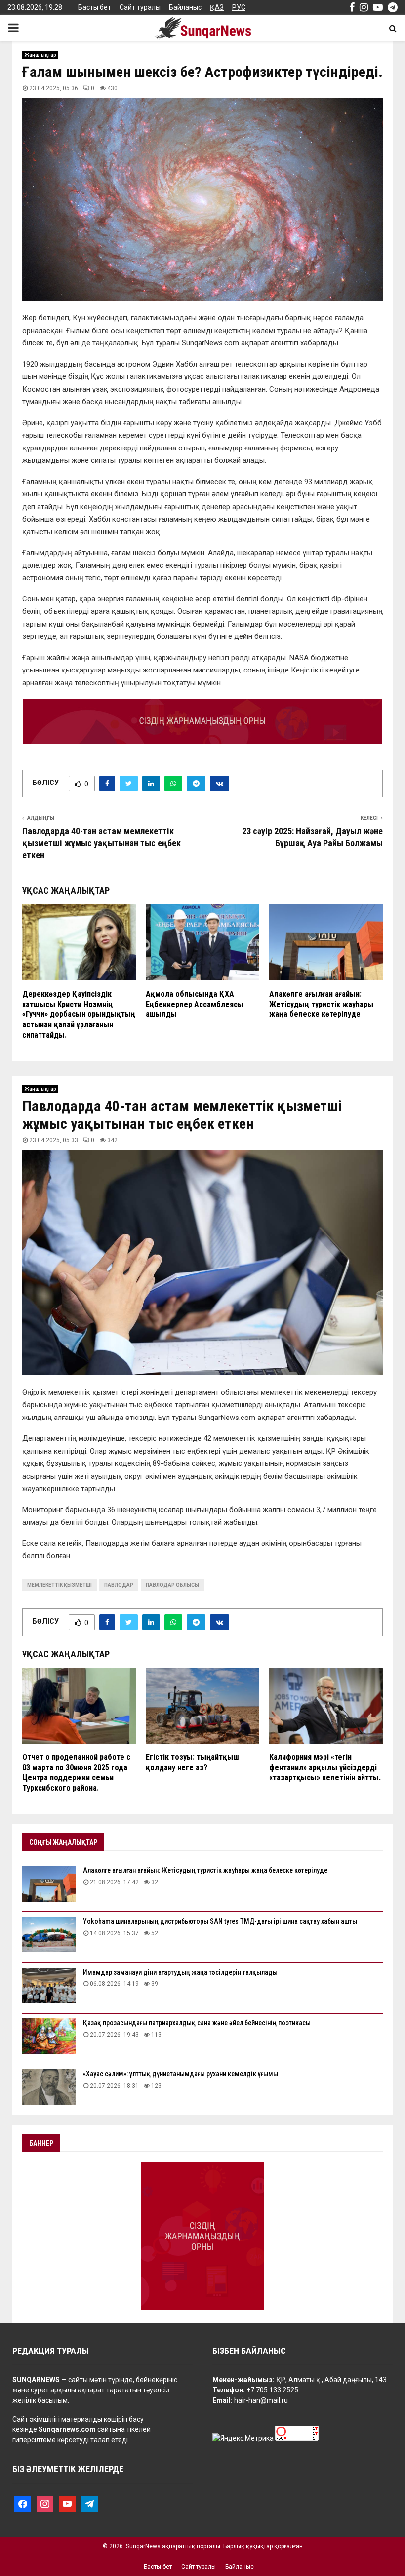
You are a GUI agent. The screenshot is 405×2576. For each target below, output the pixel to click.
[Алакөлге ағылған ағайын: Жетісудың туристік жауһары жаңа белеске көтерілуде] (49, 1884)
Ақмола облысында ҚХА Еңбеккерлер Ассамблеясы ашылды (195, 1004)
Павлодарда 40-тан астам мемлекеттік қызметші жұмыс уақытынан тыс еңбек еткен (101, 843)
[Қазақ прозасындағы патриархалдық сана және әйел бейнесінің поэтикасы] (49, 2036)
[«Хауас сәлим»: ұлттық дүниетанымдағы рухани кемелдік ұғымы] (49, 2087)
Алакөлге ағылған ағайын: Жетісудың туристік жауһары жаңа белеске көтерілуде (321, 1004)
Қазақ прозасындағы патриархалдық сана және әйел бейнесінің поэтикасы (197, 2023)
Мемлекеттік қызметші (60, 1585)
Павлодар (119, 1585)
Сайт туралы (140, 7)
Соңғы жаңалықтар (63, 1842)
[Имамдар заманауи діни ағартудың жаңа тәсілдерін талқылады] (49, 1985)
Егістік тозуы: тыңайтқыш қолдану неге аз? (192, 1762)
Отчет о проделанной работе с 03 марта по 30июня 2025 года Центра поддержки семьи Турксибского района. (76, 1773)
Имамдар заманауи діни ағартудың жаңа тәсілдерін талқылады (180, 1972)
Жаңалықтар (40, 55)
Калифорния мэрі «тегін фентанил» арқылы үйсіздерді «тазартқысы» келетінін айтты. (325, 1768)
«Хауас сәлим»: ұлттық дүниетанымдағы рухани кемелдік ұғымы (181, 2074)
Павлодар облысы (172, 1585)
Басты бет (95, 7)
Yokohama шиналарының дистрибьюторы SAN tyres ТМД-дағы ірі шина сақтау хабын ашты (220, 1921)
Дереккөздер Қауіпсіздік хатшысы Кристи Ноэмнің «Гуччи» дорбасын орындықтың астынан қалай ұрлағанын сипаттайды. (79, 1014)
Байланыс (185, 7)
